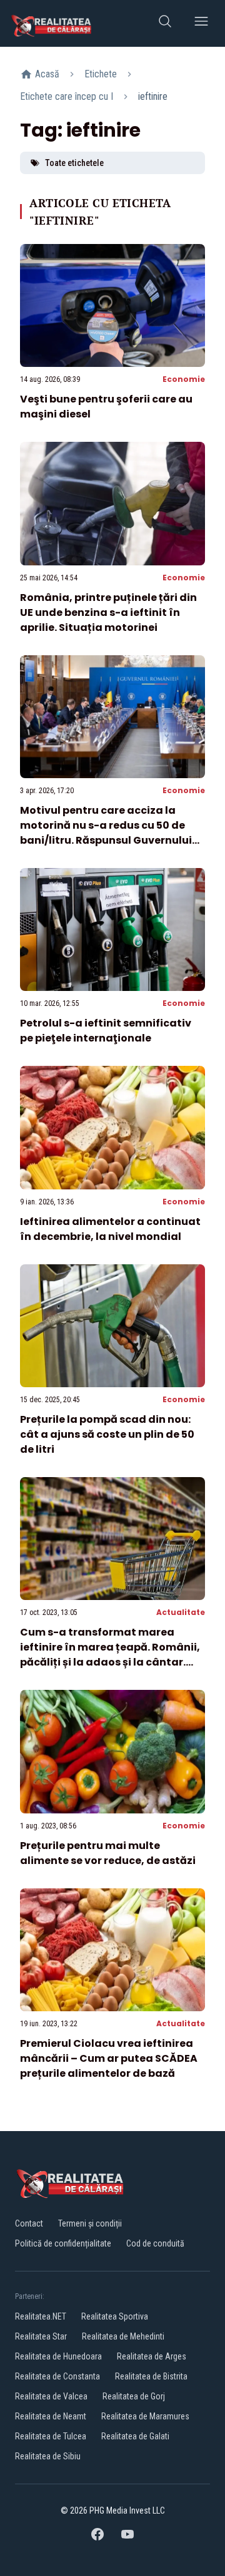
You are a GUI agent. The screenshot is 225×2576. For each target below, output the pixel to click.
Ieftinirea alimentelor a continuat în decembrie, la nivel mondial (110, 1229)
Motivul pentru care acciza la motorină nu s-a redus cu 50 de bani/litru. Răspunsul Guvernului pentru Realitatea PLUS (106, 833)
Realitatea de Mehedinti (123, 2336)
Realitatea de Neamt (51, 2416)
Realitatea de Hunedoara (58, 2356)
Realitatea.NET (41, 2316)
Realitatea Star (41, 2336)
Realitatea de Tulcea (51, 2436)
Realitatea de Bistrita (151, 2376)
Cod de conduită (155, 2243)
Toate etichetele (74, 163)
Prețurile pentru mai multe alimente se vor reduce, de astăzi (108, 1853)
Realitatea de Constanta (57, 2376)
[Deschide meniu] (201, 23)
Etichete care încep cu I (67, 96)
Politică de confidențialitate (63, 2243)
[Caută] (165, 23)
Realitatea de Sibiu (48, 2456)
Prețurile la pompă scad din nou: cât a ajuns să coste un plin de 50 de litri (107, 1434)
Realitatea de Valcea (51, 2396)
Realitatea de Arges (152, 2356)
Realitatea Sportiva (115, 2316)
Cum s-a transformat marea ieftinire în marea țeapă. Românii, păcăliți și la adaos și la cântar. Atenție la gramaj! (110, 1655)
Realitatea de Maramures (145, 2416)
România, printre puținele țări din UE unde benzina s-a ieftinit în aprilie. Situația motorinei (108, 612)
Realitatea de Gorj (134, 2396)
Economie (184, 379)
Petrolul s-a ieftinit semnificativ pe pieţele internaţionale (106, 1031)
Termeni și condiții (90, 2223)
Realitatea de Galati (135, 2436)
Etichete (101, 74)
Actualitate (181, 1612)
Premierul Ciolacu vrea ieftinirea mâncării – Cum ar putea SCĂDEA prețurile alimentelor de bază (109, 2058)
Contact (29, 2223)
